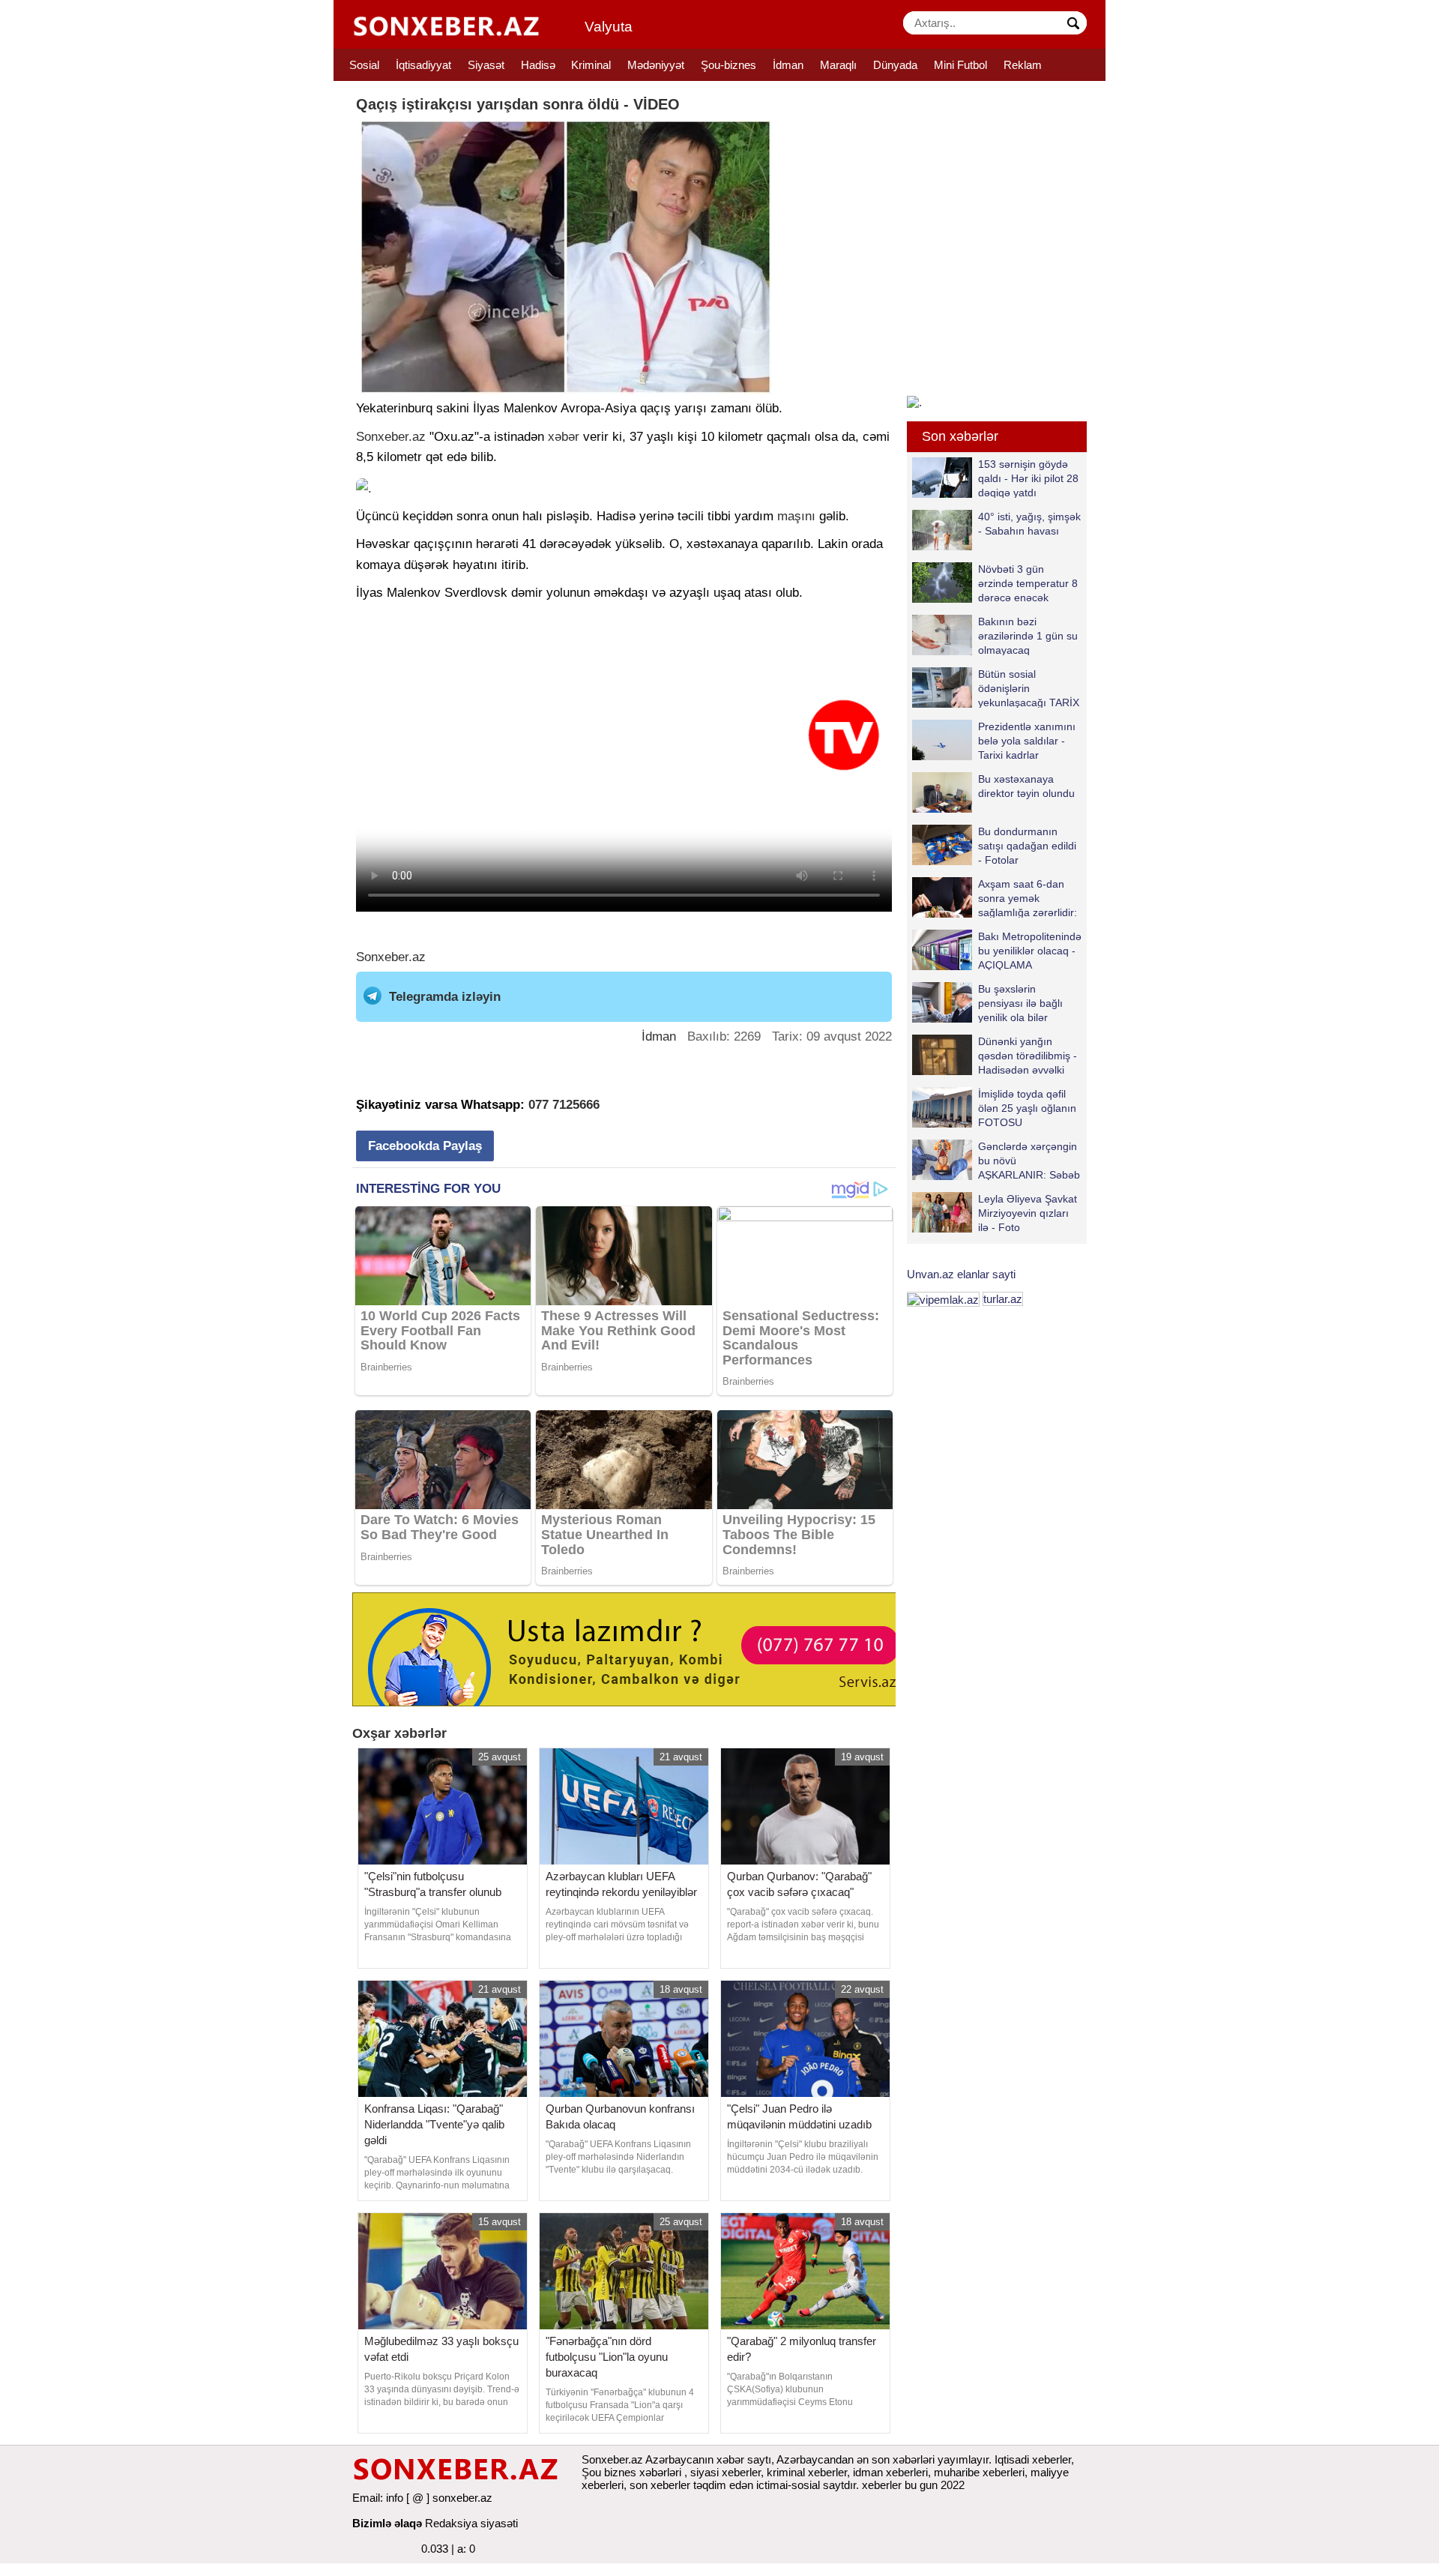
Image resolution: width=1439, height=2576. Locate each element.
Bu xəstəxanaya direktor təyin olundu (1026, 786)
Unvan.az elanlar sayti (961, 1274)
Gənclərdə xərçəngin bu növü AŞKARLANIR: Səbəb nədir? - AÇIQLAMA (1029, 1160)
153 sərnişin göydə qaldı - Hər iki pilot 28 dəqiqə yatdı (1028, 478)
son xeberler (660, 2485)
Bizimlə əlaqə (387, 2523)
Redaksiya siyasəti (471, 2523)
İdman (788, 65)
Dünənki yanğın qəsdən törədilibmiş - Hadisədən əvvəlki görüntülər (1028, 1055)
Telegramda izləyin (445, 997)
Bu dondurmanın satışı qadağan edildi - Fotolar (1027, 845)
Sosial (364, 65)
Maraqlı (838, 65)
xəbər (564, 437)
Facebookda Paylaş (425, 1146)
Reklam (1023, 65)
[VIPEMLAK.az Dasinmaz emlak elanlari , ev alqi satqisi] (943, 1299)
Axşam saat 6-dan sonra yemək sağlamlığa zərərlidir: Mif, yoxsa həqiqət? (1028, 898)
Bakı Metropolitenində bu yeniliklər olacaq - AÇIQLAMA (1030, 950)
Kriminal (591, 65)
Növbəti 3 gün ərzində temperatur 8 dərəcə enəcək (1028, 583)
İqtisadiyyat (423, 65)
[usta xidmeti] (632, 1648)
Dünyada (895, 65)
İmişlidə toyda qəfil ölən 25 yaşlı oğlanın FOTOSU (1027, 1108)
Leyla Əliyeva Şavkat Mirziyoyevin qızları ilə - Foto (1028, 1213)
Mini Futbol (960, 65)
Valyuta (609, 27)
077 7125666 (564, 1105)
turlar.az (1003, 1299)
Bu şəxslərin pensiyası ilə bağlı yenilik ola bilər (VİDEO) (1020, 1003)
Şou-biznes (728, 65)
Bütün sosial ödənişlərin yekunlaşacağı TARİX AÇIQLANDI (1029, 688)
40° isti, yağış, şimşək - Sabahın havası (1029, 524)
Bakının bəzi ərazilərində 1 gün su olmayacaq (1028, 635)
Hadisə (538, 65)
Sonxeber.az (391, 437)
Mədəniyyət (656, 65)
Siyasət (486, 65)
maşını (796, 516)
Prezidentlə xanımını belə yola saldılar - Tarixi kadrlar (1027, 740)
